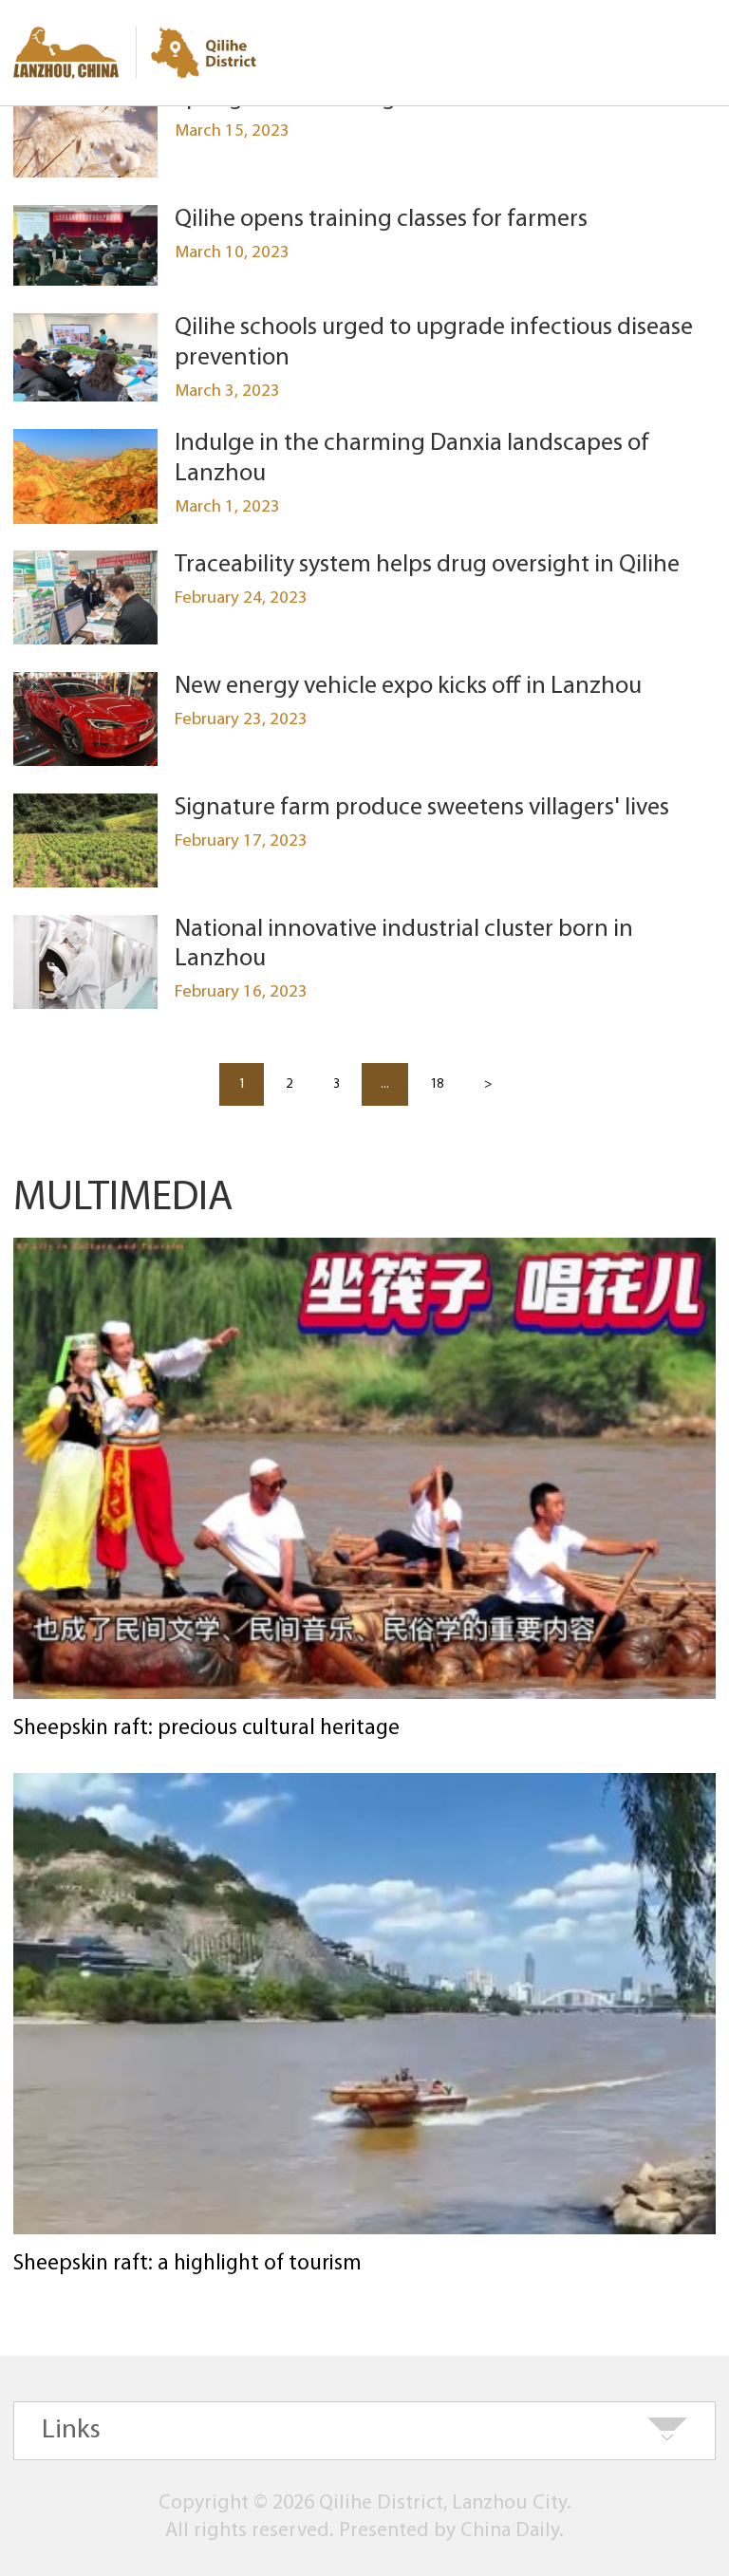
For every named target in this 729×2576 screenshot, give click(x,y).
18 (437, 1084)
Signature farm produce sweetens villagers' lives (422, 808)
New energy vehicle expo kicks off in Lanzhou (408, 687)
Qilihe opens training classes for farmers (381, 220)
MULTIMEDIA (123, 1199)
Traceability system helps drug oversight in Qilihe (427, 565)
